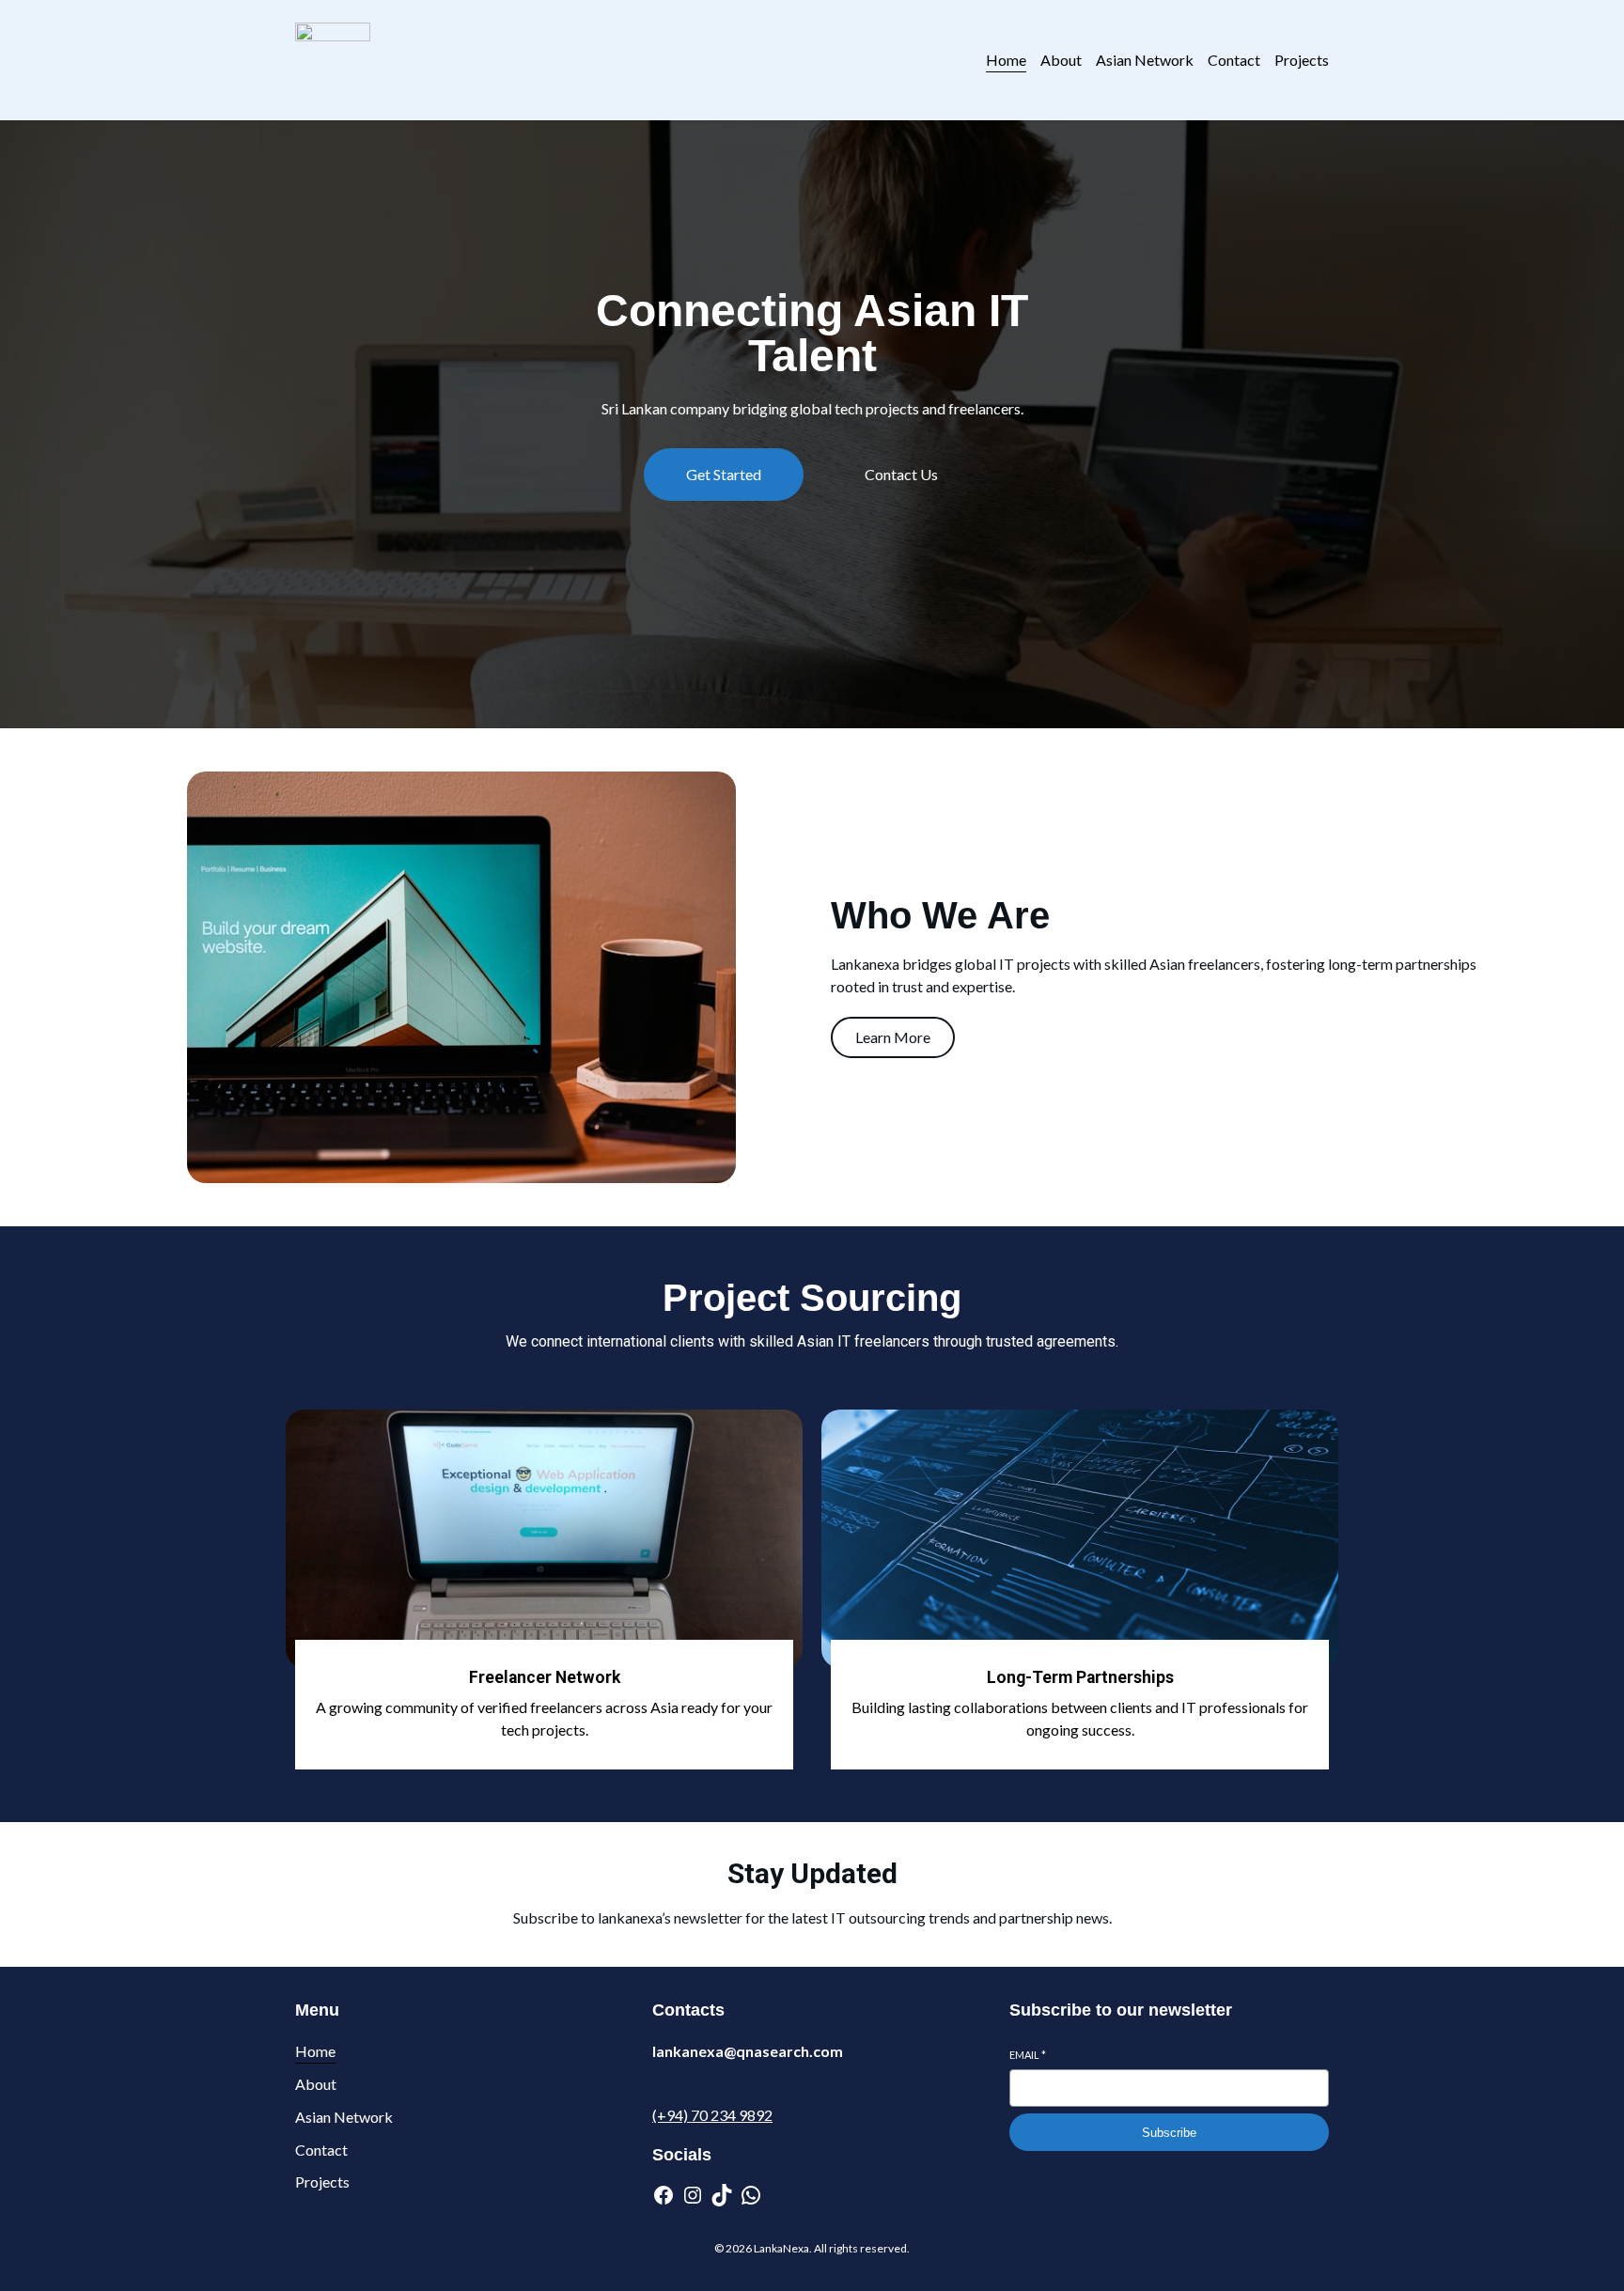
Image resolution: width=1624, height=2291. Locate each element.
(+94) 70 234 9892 (712, 2115)
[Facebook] (664, 2195)
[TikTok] (722, 2195)
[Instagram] (693, 2195)
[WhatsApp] (751, 2195)
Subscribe (1169, 2133)
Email (1028, 2055)
